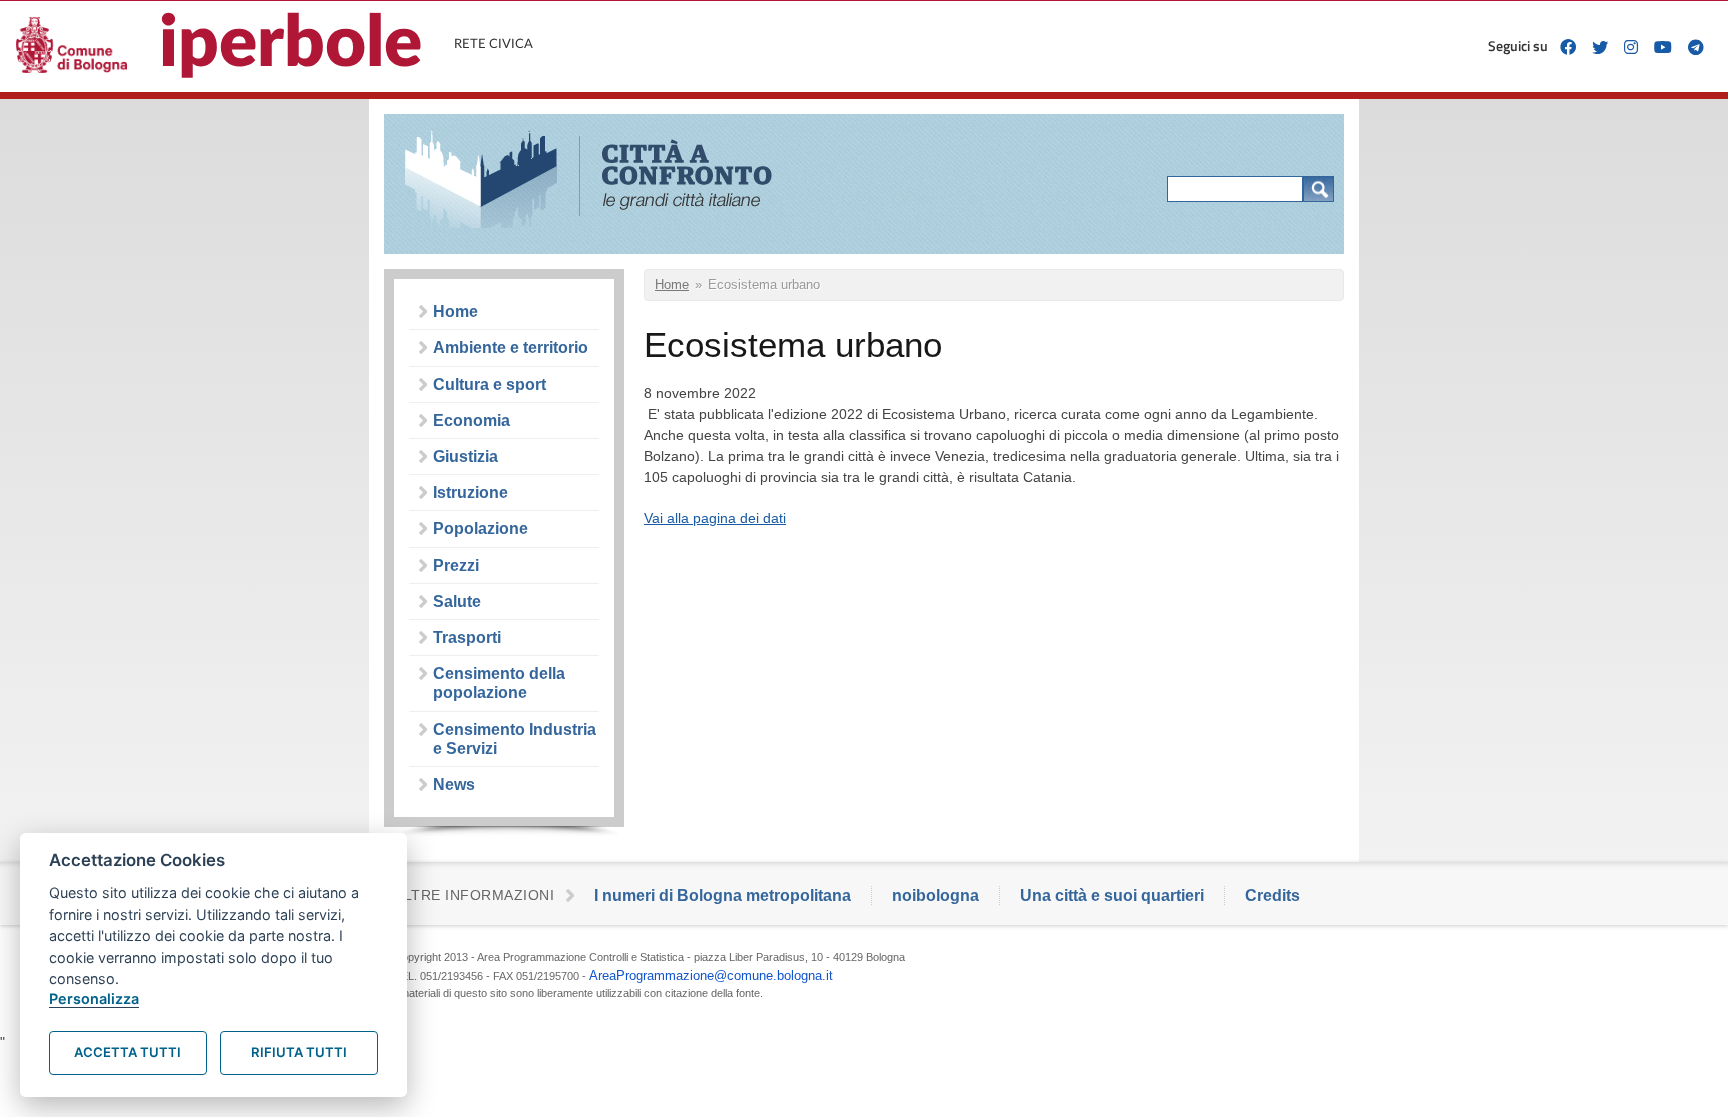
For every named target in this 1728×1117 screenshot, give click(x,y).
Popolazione (480, 528)
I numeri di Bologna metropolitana (722, 895)
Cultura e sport (489, 384)
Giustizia (465, 456)
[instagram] (1631, 47)
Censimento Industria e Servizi (514, 739)
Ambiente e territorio (510, 347)
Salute (457, 601)
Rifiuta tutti (299, 1052)
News (454, 784)
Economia (471, 420)
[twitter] (1600, 47)
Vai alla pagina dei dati (715, 518)
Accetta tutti (127, 1052)
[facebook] (1568, 47)
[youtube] (1663, 47)
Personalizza (94, 998)
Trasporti (467, 637)
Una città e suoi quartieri (1112, 895)
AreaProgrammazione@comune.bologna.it (711, 975)
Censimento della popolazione (499, 683)
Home (455, 311)
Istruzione (470, 492)
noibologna (935, 895)
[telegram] (1696, 47)
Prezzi (456, 565)
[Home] (601, 181)
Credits (1272, 895)
